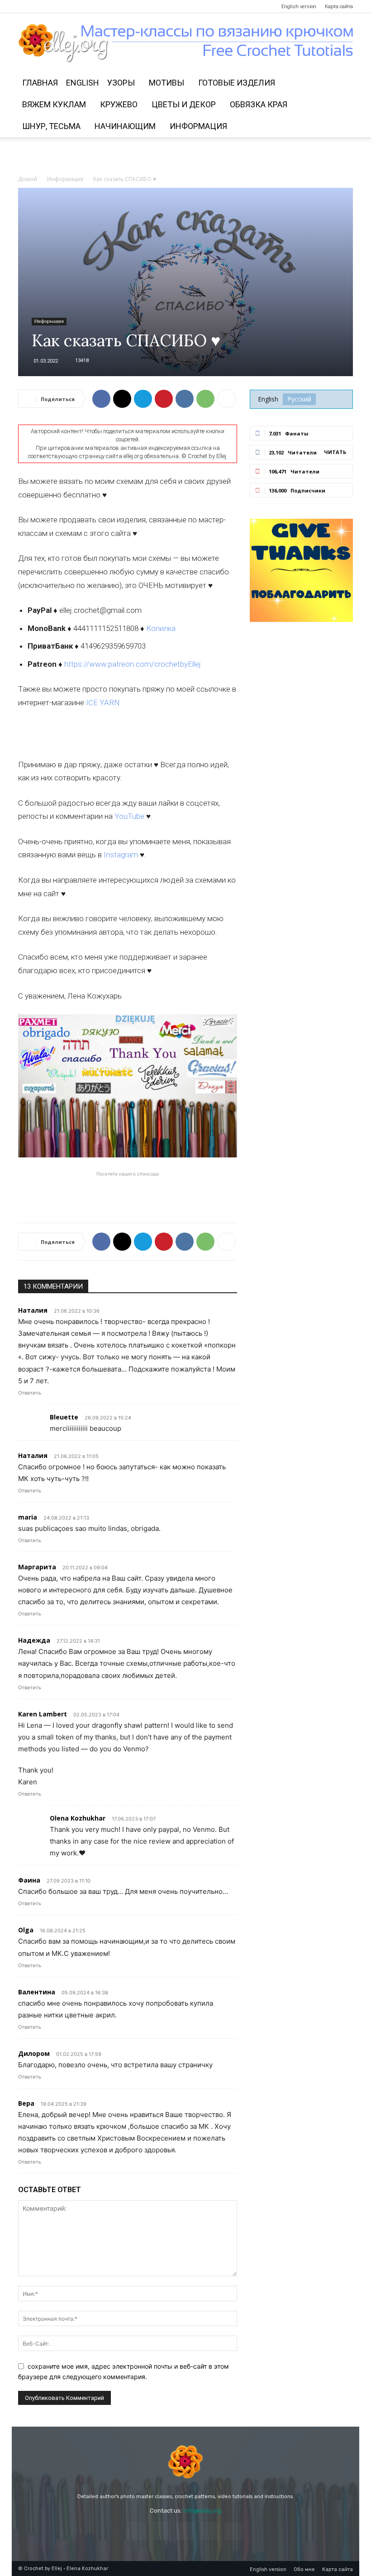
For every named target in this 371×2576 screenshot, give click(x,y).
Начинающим (125, 126)
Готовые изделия (237, 83)
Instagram (121, 855)
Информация (198, 126)
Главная (40, 83)
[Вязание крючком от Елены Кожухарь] (186, 43)
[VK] (185, 399)
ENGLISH (83, 83)
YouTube (129, 816)
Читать (335, 452)
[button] (342, 83)
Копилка (161, 628)
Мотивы (166, 83)
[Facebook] (25, 6)
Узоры (121, 83)
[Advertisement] (185, 157)
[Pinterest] (55, 6)
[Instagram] (40, 6)
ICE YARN (103, 703)
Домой (28, 179)
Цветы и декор (184, 104)
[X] (122, 399)
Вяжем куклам (54, 104)
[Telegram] (70, 6)
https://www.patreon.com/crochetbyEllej (133, 664)
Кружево (119, 104)
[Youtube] (85, 6)
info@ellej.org (202, 2511)
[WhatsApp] (205, 399)
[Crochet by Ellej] (185, 2462)
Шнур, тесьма (51, 126)
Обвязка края (259, 104)
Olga (26, 1930)
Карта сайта (339, 7)
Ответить (30, 1393)
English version (299, 7)
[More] (227, 399)
